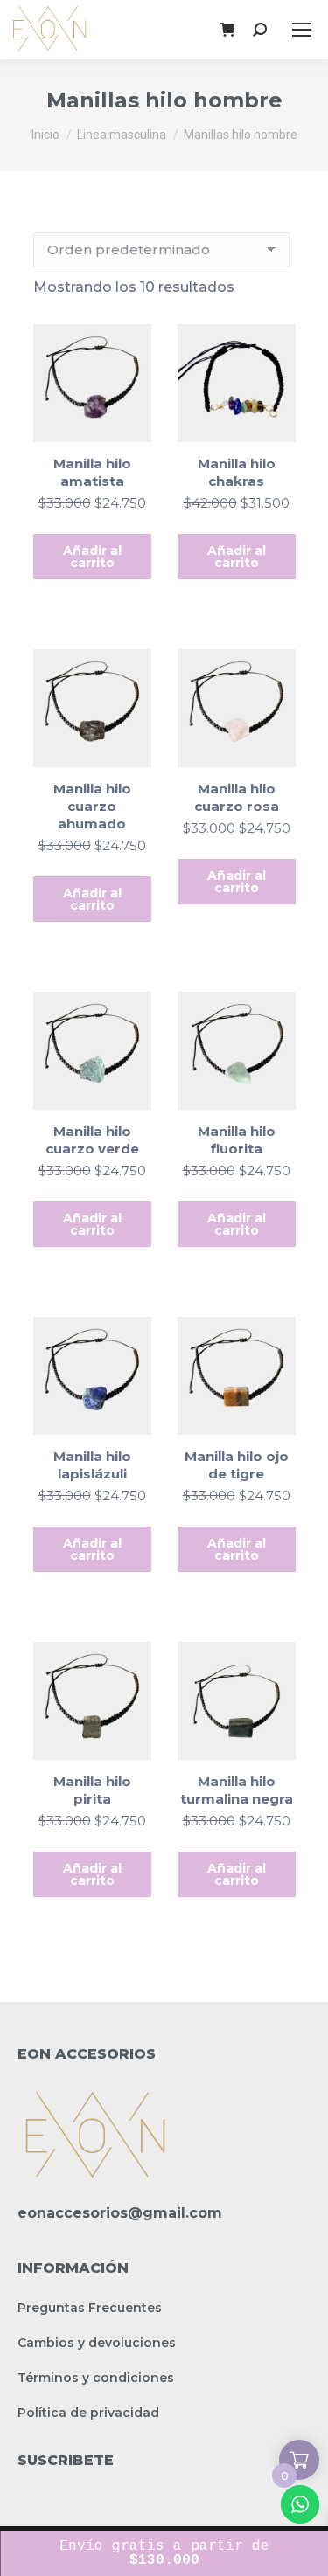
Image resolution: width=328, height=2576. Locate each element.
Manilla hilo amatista (92, 472)
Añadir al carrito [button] (92, 557)
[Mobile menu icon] (302, 30)
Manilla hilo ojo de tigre (237, 1465)
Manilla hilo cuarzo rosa (237, 797)
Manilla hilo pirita (92, 1790)
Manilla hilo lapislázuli (92, 1465)
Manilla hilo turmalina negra (237, 1790)
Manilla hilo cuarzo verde (92, 1140)
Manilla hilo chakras (237, 472)
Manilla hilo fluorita (237, 1140)
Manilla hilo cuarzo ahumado (92, 806)
